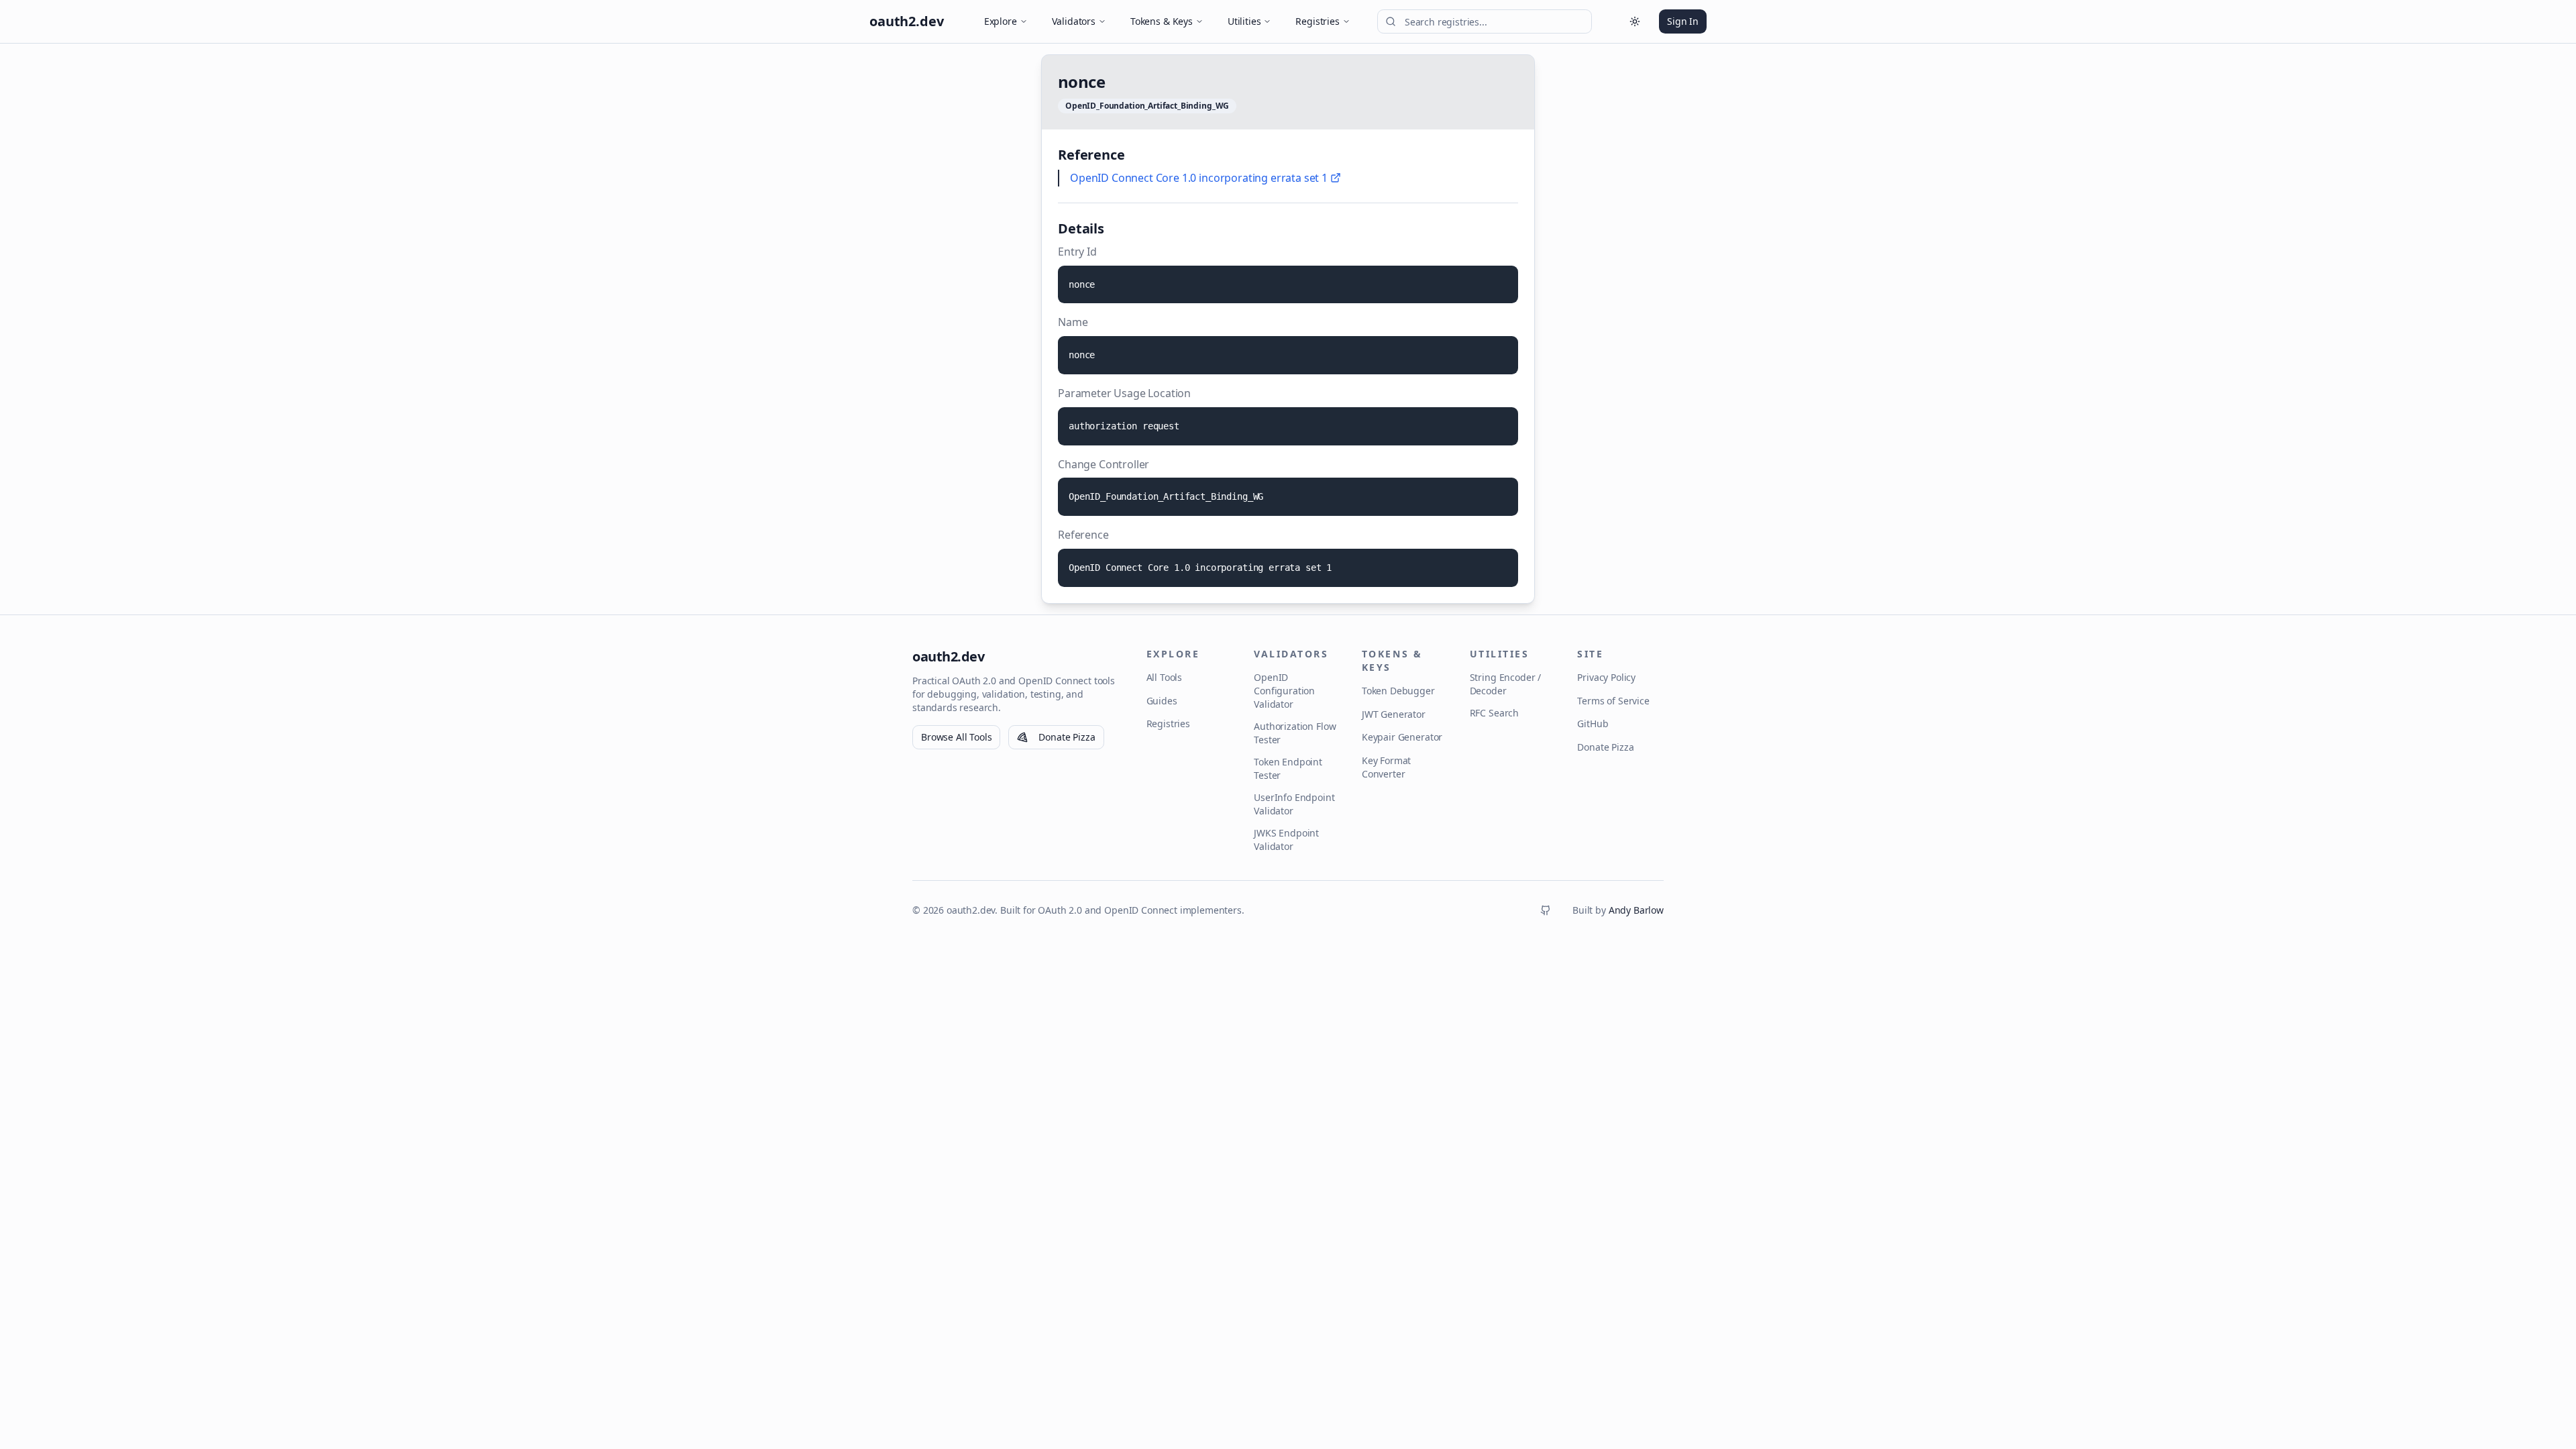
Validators (1074, 21)
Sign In (1683, 21)
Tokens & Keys (1162, 21)
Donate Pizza (1067, 737)
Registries (1317, 21)
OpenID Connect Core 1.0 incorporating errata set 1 (1199, 178)
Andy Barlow (1636, 910)
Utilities (1244, 21)
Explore (1001, 21)
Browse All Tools (956, 737)
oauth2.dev (948, 656)
